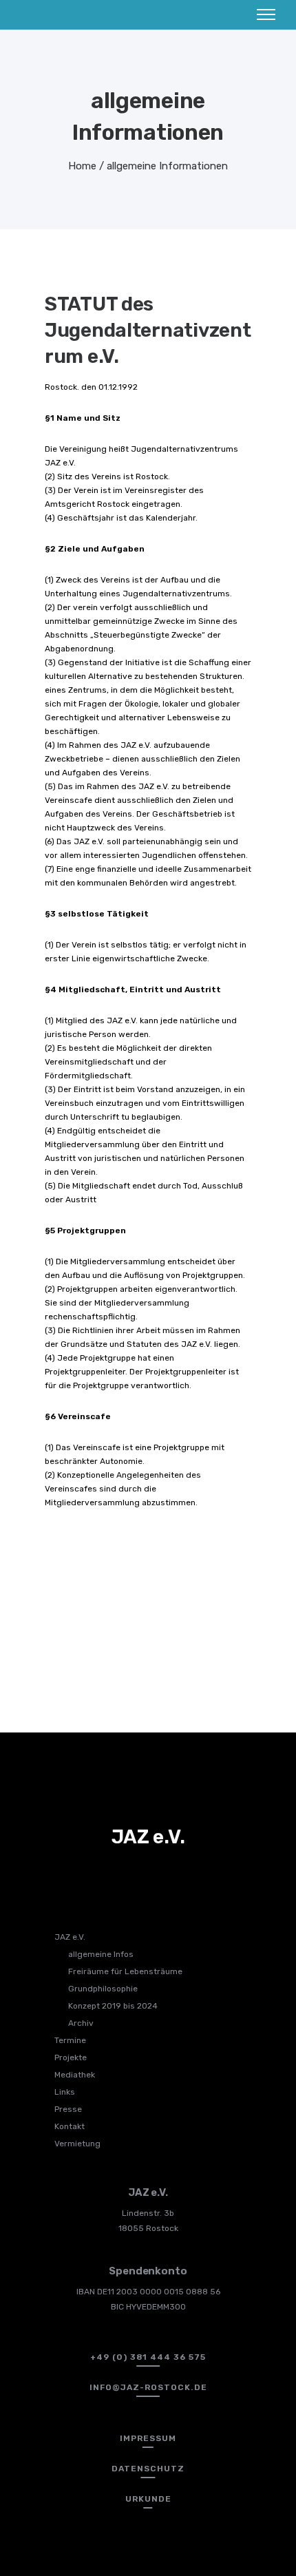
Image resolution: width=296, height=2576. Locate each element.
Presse (68, 2109)
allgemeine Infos (101, 1954)
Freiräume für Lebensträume (125, 1971)
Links (65, 2092)
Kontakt (70, 2126)
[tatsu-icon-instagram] (127, 1876)
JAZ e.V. (70, 1937)
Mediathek (75, 2075)
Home (82, 166)
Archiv (81, 2023)
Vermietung (77, 2144)
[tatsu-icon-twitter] (150, 1876)
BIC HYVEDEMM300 (148, 2307)
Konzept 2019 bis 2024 (113, 2006)
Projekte (71, 2057)
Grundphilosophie (103, 1989)
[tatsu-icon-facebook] (105, 1876)
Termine (70, 2040)
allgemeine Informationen (167, 166)
